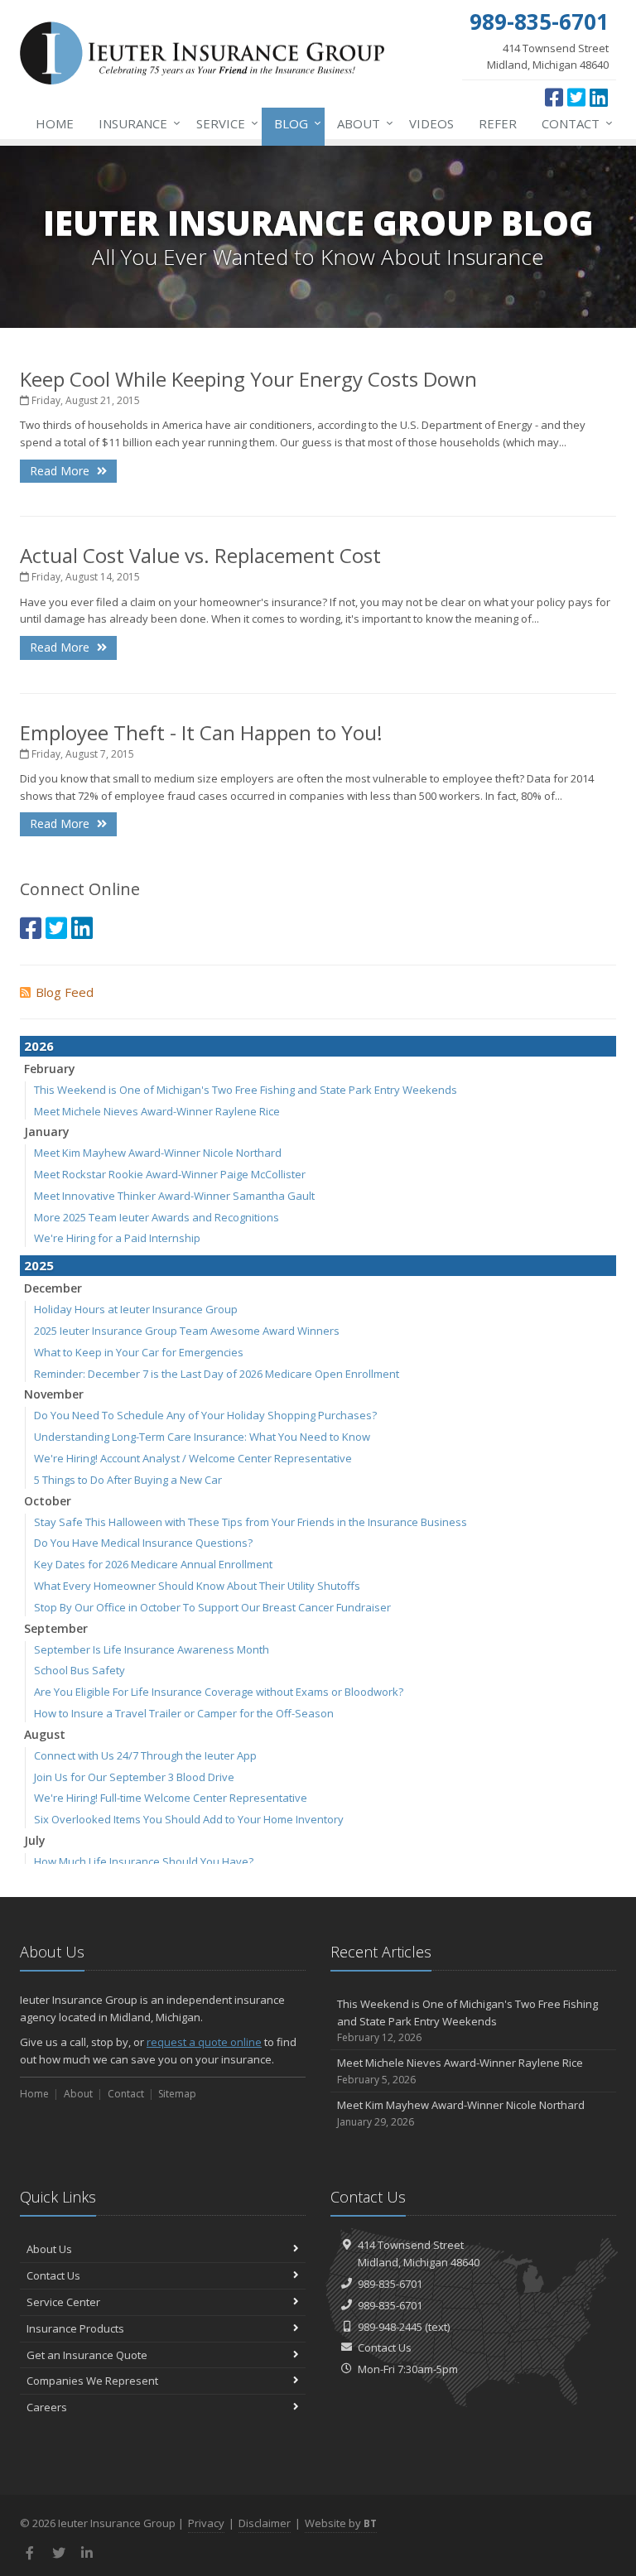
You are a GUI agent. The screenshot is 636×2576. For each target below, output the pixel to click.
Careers (47, 2407)
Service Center (63, 2302)
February (50, 1069)
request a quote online (204, 2042)
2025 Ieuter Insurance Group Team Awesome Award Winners (187, 1331)
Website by (341, 2523)
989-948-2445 (390, 2327)
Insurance (135, 123)
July (35, 1840)
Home (55, 123)
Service (223, 123)
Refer (498, 123)
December (53, 1288)
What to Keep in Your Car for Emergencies (139, 1352)
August (45, 1734)
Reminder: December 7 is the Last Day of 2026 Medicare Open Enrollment (217, 1374)
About (361, 123)
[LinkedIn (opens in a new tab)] (599, 97)
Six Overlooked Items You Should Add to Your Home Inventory (189, 1819)
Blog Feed (65, 992)
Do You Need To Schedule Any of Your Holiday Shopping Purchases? (205, 1415)
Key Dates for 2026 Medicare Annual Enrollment (153, 1564)
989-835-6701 (390, 2284)
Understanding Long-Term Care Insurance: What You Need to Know (202, 1437)
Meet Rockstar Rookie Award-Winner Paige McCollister (170, 1174)
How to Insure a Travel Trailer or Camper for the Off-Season (184, 1713)
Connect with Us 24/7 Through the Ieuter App (145, 1755)
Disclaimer (265, 2523)
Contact (573, 123)
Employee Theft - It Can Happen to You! (201, 732)
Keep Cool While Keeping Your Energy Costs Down (248, 379)
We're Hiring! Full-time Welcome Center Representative (171, 1798)
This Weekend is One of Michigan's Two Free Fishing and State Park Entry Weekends (246, 1090)
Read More (61, 471)
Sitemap (177, 2094)
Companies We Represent (92, 2381)
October (48, 1501)
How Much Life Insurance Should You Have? (144, 1861)
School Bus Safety (79, 1670)
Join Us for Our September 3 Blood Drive (134, 1777)
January (47, 1132)
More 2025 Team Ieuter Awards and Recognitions (157, 1217)
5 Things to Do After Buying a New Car (128, 1480)
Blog (294, 123)
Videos (431, 123)
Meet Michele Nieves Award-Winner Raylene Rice (157, 1111)
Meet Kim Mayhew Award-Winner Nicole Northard (158, 1153)
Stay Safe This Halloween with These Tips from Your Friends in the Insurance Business (251, 1522)
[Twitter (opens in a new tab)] (576, 97)
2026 (39, 1046)
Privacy (206, 2523)
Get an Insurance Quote (87, 2355)
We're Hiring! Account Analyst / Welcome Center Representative (193, 1458)
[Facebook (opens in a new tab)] (554, 97)
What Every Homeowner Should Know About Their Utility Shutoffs (197, 1586)
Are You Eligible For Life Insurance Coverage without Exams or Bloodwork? (219, 1692)
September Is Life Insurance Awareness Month (152, 1649)
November (54, 1394)
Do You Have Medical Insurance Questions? (143, 1543)
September (56, 1628)
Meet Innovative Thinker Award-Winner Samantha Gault (174, 1196)
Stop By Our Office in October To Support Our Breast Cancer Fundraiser (212, 1607)
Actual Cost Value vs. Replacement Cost (200, 555)
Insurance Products (75, 2328)
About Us (49, 2249)
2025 (39, 1265)
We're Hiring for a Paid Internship (117, 1238)
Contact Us (53, 2275)
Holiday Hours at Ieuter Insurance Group (136, 1309)
